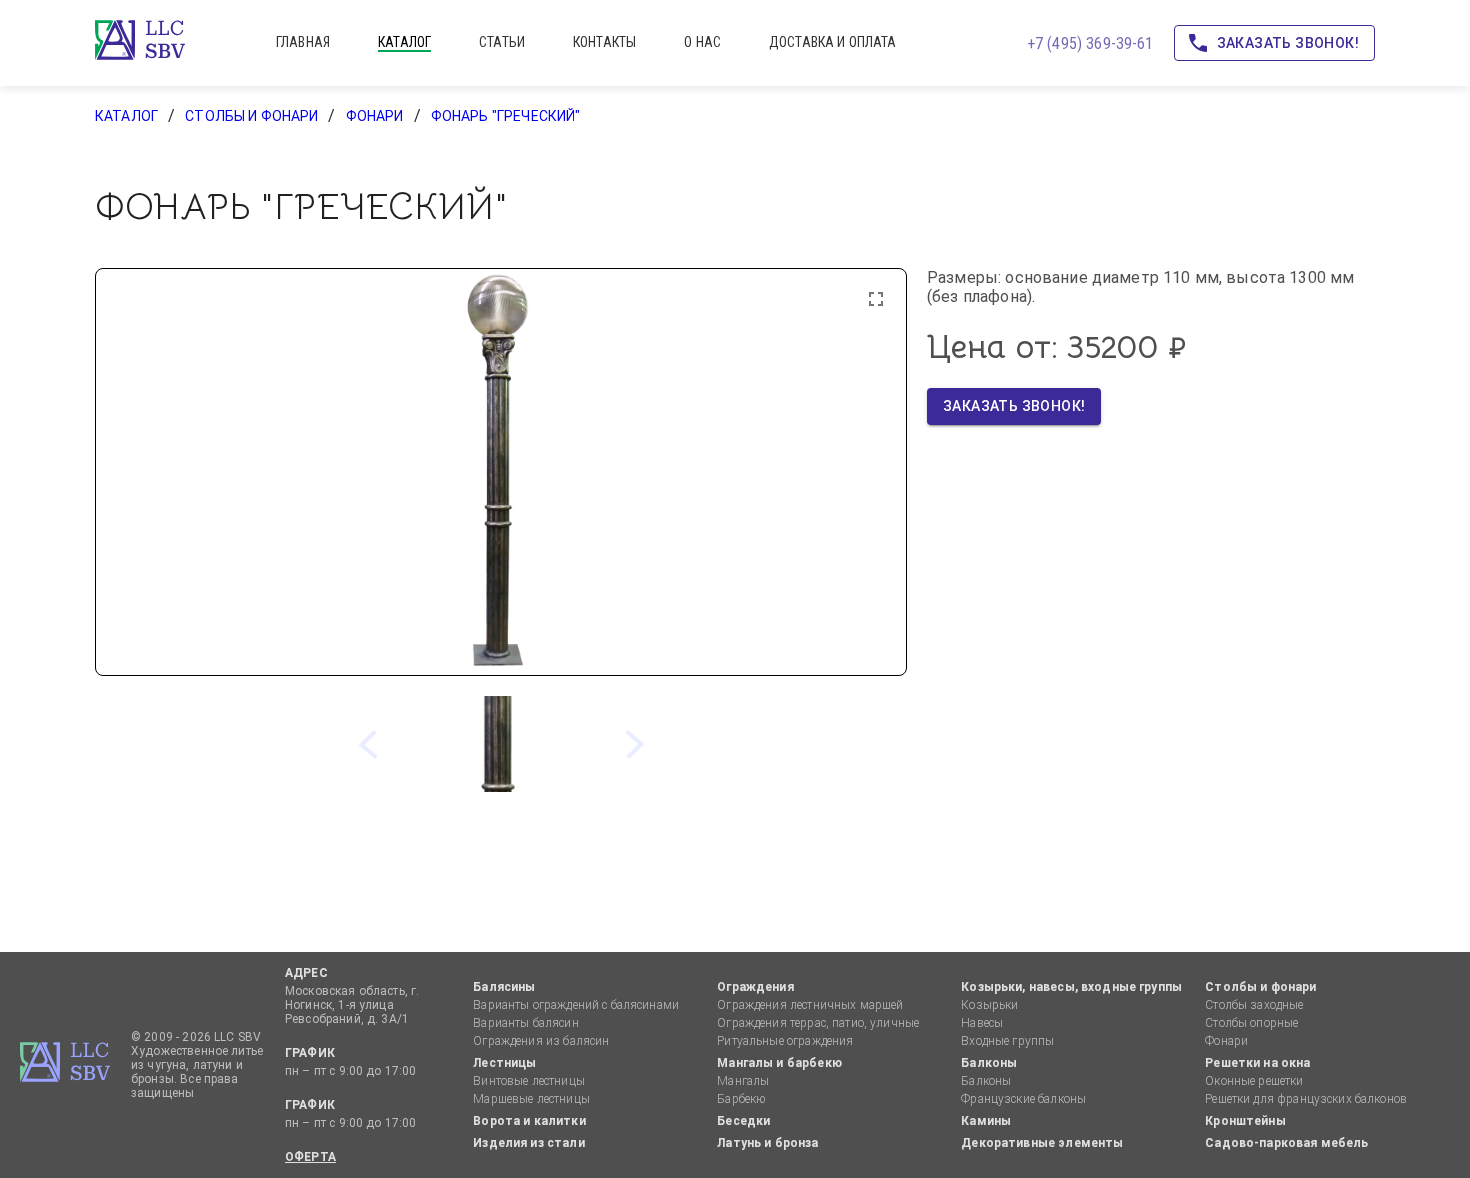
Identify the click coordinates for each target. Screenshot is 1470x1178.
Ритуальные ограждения (785, 1041)
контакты (604, 42)
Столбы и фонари (251, 116)
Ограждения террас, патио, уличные (818, 1023)
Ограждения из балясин (541, 1041)
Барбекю (741, 1099)
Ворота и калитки (529, 1121)
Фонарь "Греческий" (506, 116)
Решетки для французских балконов (1306, 1099)
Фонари (375, 116)
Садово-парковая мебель (1286, 1143)
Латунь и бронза (767, 1143)
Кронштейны (1245, 1121)
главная (303, 42)
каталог (404, 42)
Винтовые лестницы (529, 1081)
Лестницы (504, 1063)
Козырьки (989, 1005)
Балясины (504, 987)
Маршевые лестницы (531, 1099)
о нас (702, 42)
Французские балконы (1023, 1099)
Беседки (743, 1121)
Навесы (982, 1023)
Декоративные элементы (1042, 1143)
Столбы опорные (1251, 1023)
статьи (502, 42)
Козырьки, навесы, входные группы (1071, 987)
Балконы (989, 1063)
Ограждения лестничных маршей (810, 1005)
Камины (986, 1121)
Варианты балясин (525, 1023)
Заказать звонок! (1288, 43)
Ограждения (755, 987)
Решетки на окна (1257, 1063)
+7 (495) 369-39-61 (1090, 43)
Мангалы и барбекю (779, 1063)
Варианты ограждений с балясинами (576, 1005)
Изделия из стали (528, 1143)
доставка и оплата (833, 42)
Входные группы (1007, 1041)
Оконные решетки (1254, 1081)
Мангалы (743, 1081)
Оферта (310, 1157)
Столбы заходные (1254, 1005)
